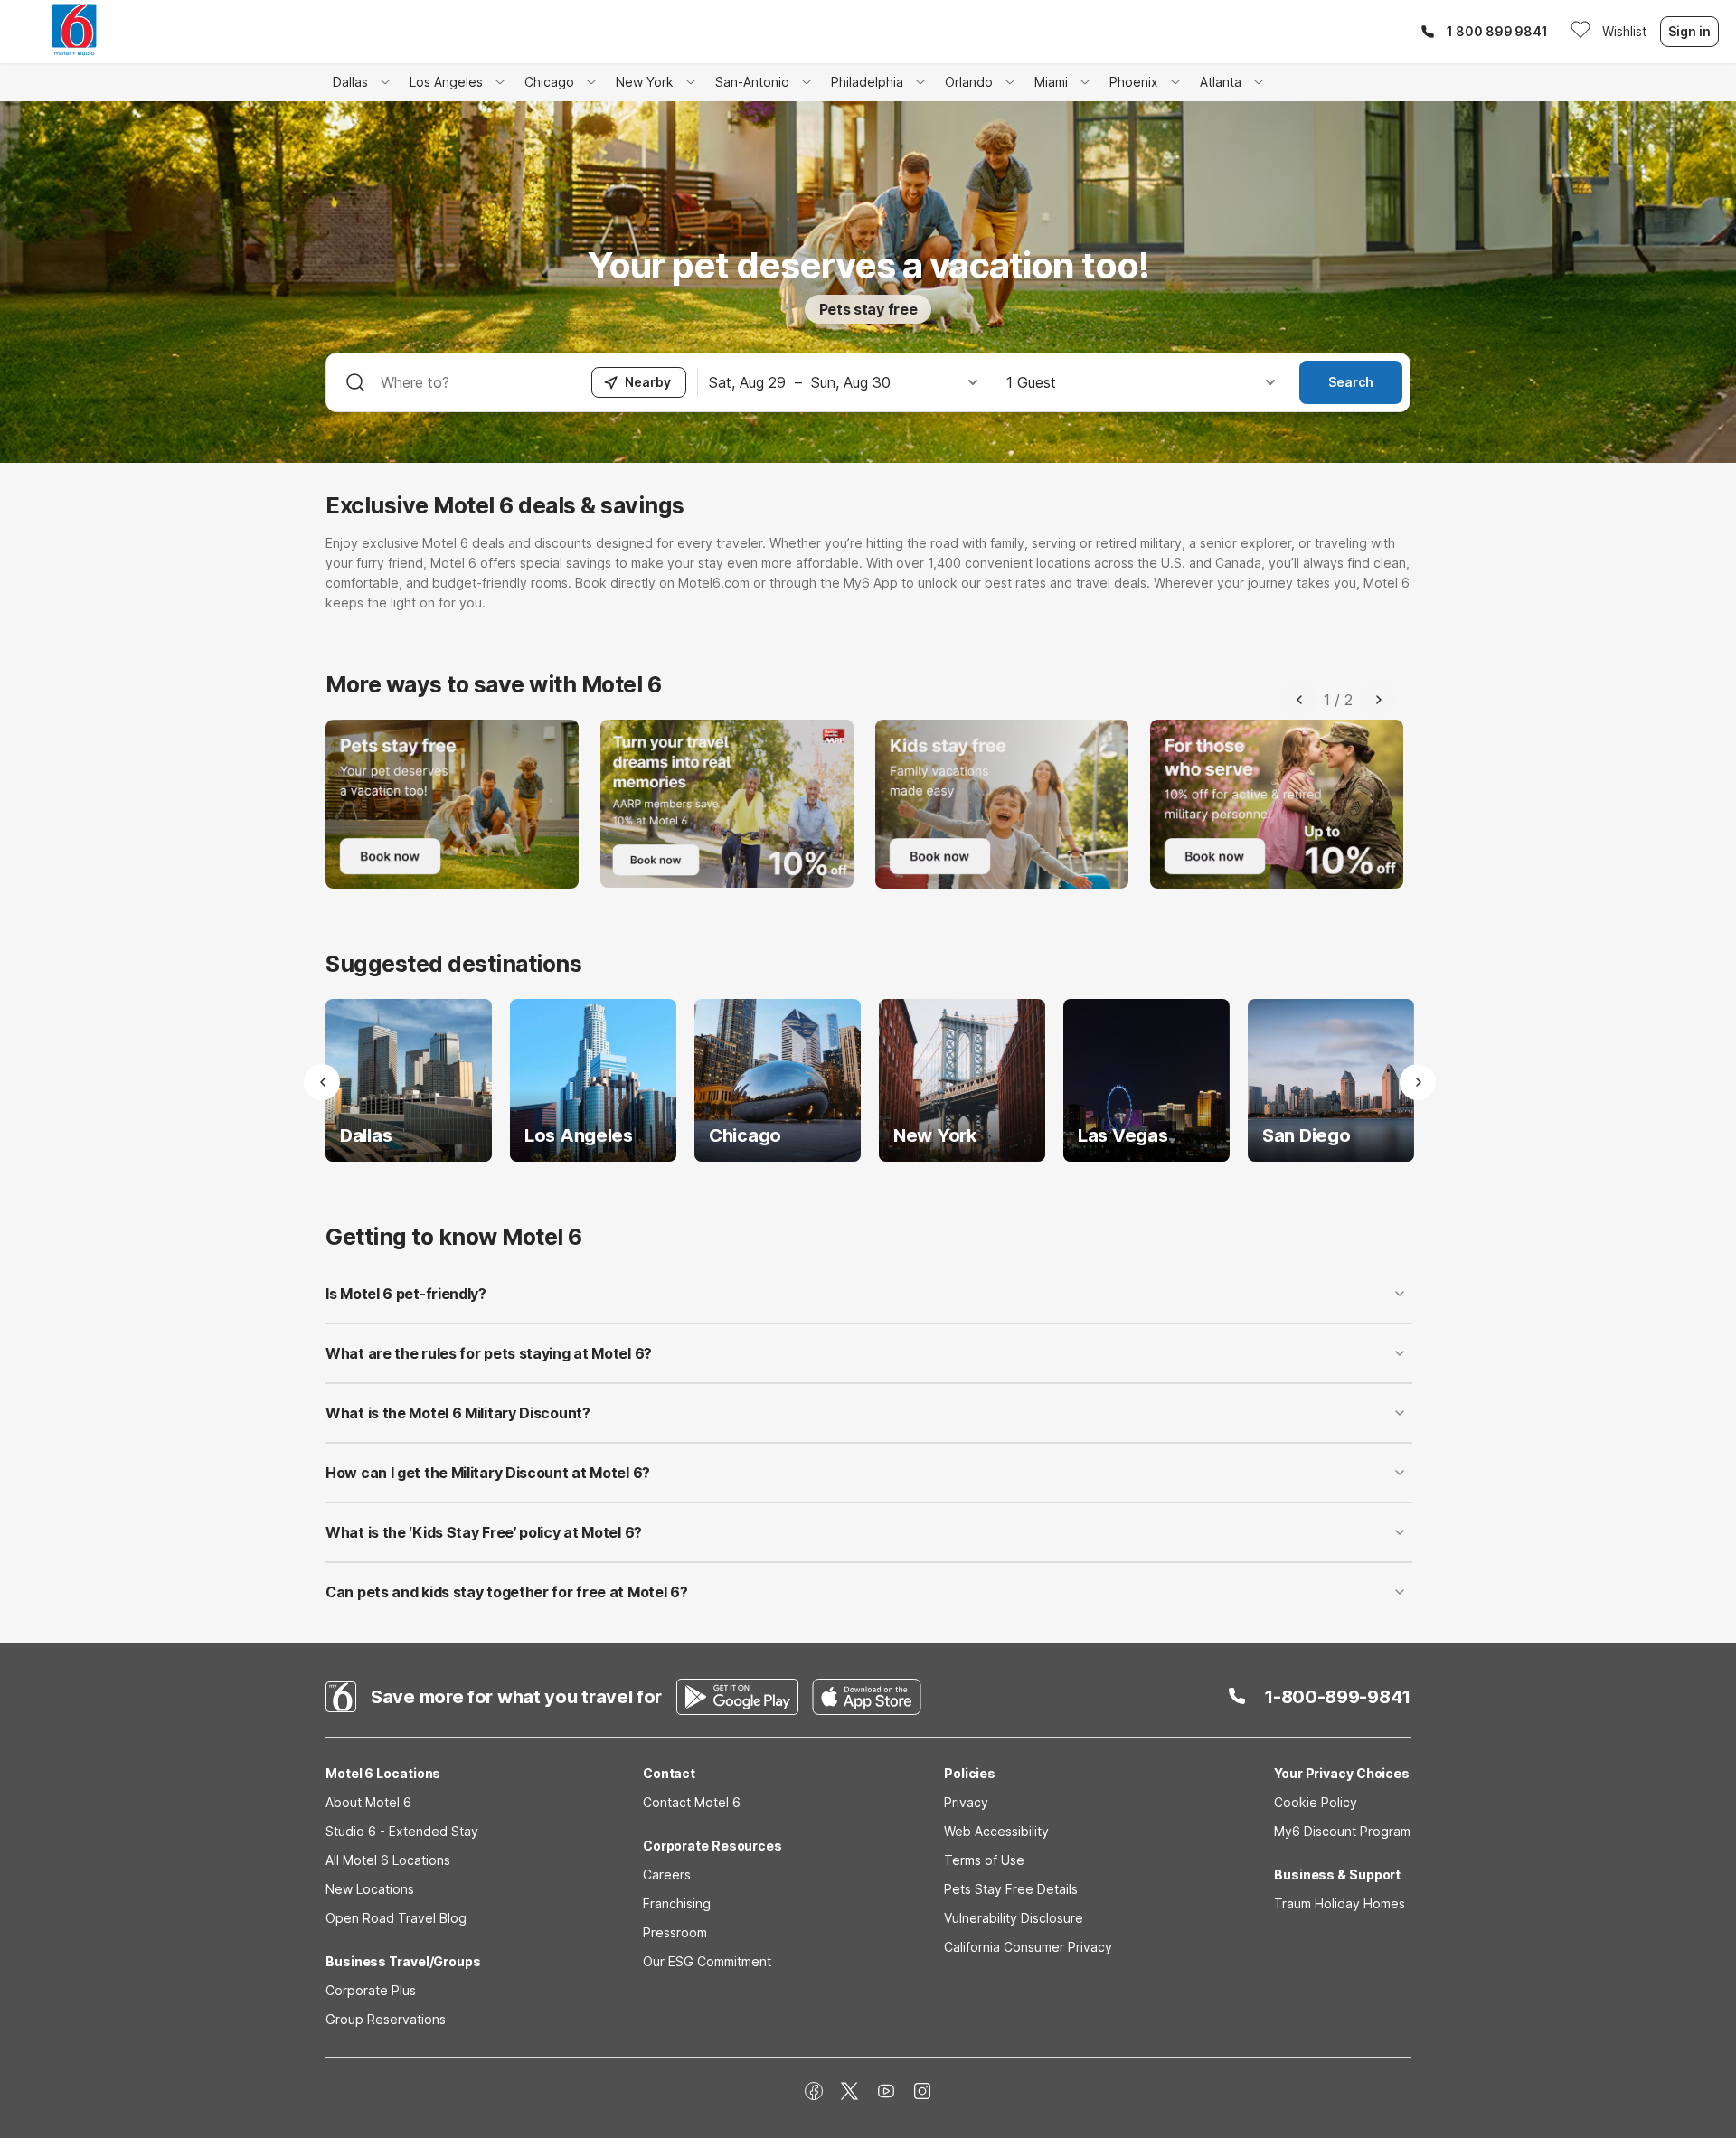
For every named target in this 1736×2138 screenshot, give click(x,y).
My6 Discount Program (1342, 1831)
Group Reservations (386, 2019)
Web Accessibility (996, 1831)
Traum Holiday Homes (1340, 1903)
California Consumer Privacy (1028, 1947)
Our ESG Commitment (707, 1961)
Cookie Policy (1316, 1802)
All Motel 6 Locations (388, 1860)
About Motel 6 (368, 1802)
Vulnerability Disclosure (1014, 1918)
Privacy (966, 1802)
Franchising (677, 1903)
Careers (667, 1874)
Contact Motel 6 (692, 1802)
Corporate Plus (371, 1990)
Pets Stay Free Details (1011, 1889)
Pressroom (675, 1932)
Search (1351, 382)
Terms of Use (984, 1860)
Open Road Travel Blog (396, 1918)
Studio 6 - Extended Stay (402, 1831)
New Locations (370, 1889)
